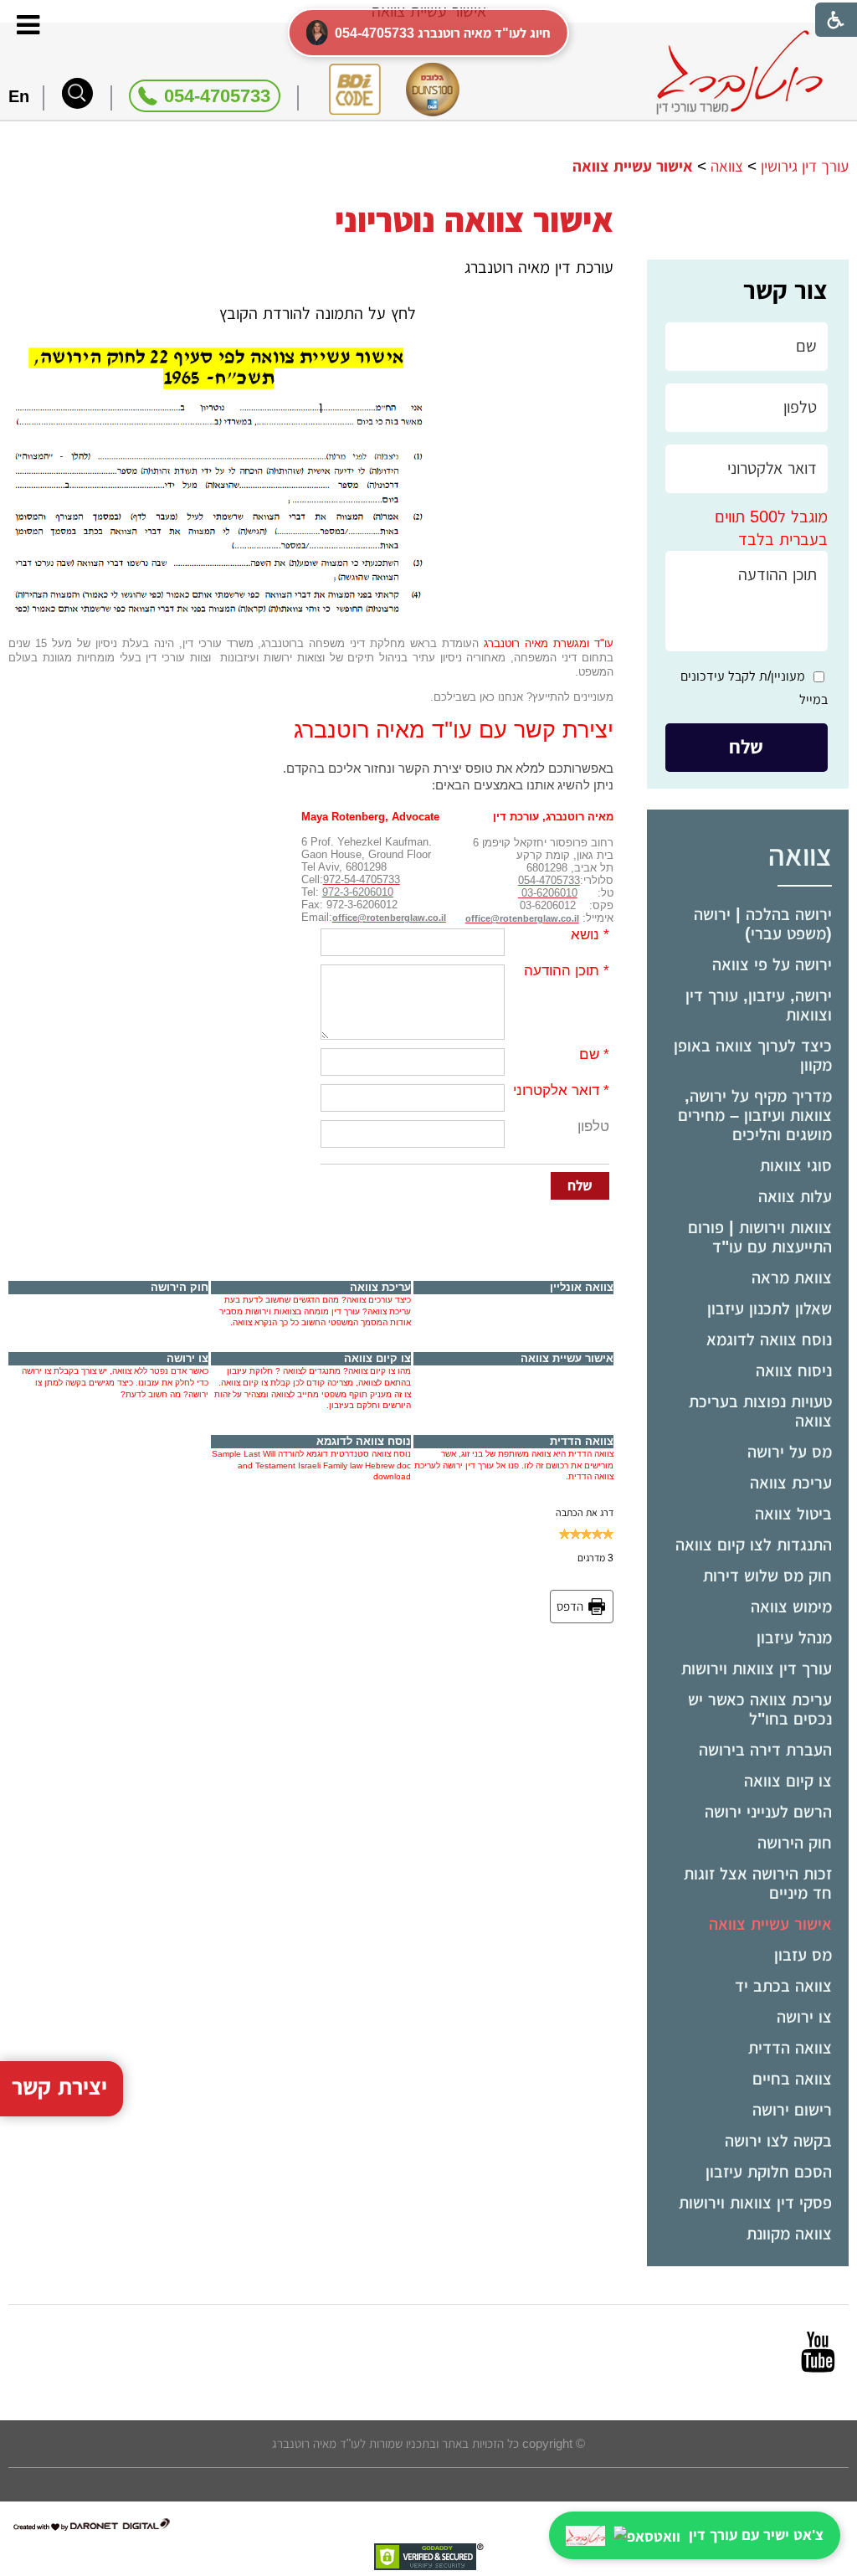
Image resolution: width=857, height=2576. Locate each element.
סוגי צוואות (796, 1165)
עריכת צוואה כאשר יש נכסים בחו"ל (760, 1709)
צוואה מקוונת (789, 2234)
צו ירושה (804, 2017)
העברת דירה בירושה (765, 1750)
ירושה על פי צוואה (772, 964)
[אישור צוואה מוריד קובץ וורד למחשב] (219, 352)
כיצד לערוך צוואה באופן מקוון (753, 1055)
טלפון (593, 1126)
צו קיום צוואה (788, 1781)
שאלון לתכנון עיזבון (770, 1309)
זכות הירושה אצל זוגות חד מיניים (758, 1883)
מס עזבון (803, 1955)
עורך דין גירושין (805, 166)
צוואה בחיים (792, 2079)
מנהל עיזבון (794, 1638)
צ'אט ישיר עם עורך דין (756, 2535)
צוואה (800, 855)
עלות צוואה (795, 1196)
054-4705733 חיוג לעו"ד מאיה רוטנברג (443, 33)
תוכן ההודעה (562, 971)
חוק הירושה (795, 1843)
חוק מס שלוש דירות (767, 1576)
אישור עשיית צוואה (770, 1924)
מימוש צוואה (791, 1607)
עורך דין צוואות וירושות (757, 1668)
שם (589, 1054)
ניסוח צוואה (794, 1370)
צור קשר (785, 290)
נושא (585, 935)
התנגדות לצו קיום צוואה (754, 1545)
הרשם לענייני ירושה (768, 1812)
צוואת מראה (792, 1278)
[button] (77, 93)
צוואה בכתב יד (783, 1986)
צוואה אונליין (582, 1287)
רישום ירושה (792, 2110)
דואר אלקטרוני (556, 1090)
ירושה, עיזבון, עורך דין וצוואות (759, 1005)
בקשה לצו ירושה (778, 2141)
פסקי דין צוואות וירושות (755, 2203)
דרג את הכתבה (585, 1513)
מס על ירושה (790, 1452)
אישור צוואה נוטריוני (474, 220)
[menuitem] (748, 924)
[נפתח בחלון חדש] (818, 2352)
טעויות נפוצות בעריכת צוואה (760, 1411)
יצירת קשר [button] (59, 2087)
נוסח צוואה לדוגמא (769, 1339)
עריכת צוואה (791, 1483)
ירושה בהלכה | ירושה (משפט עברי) (763, 924)
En (19, 96)
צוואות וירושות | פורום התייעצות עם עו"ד (760, 1237)
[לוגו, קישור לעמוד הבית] (739, 72)
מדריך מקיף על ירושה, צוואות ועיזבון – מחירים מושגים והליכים (755, 1115)
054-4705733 (217, 96)
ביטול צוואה (793, 1514)
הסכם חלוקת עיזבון (769, 2172)
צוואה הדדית (790, 2048)
